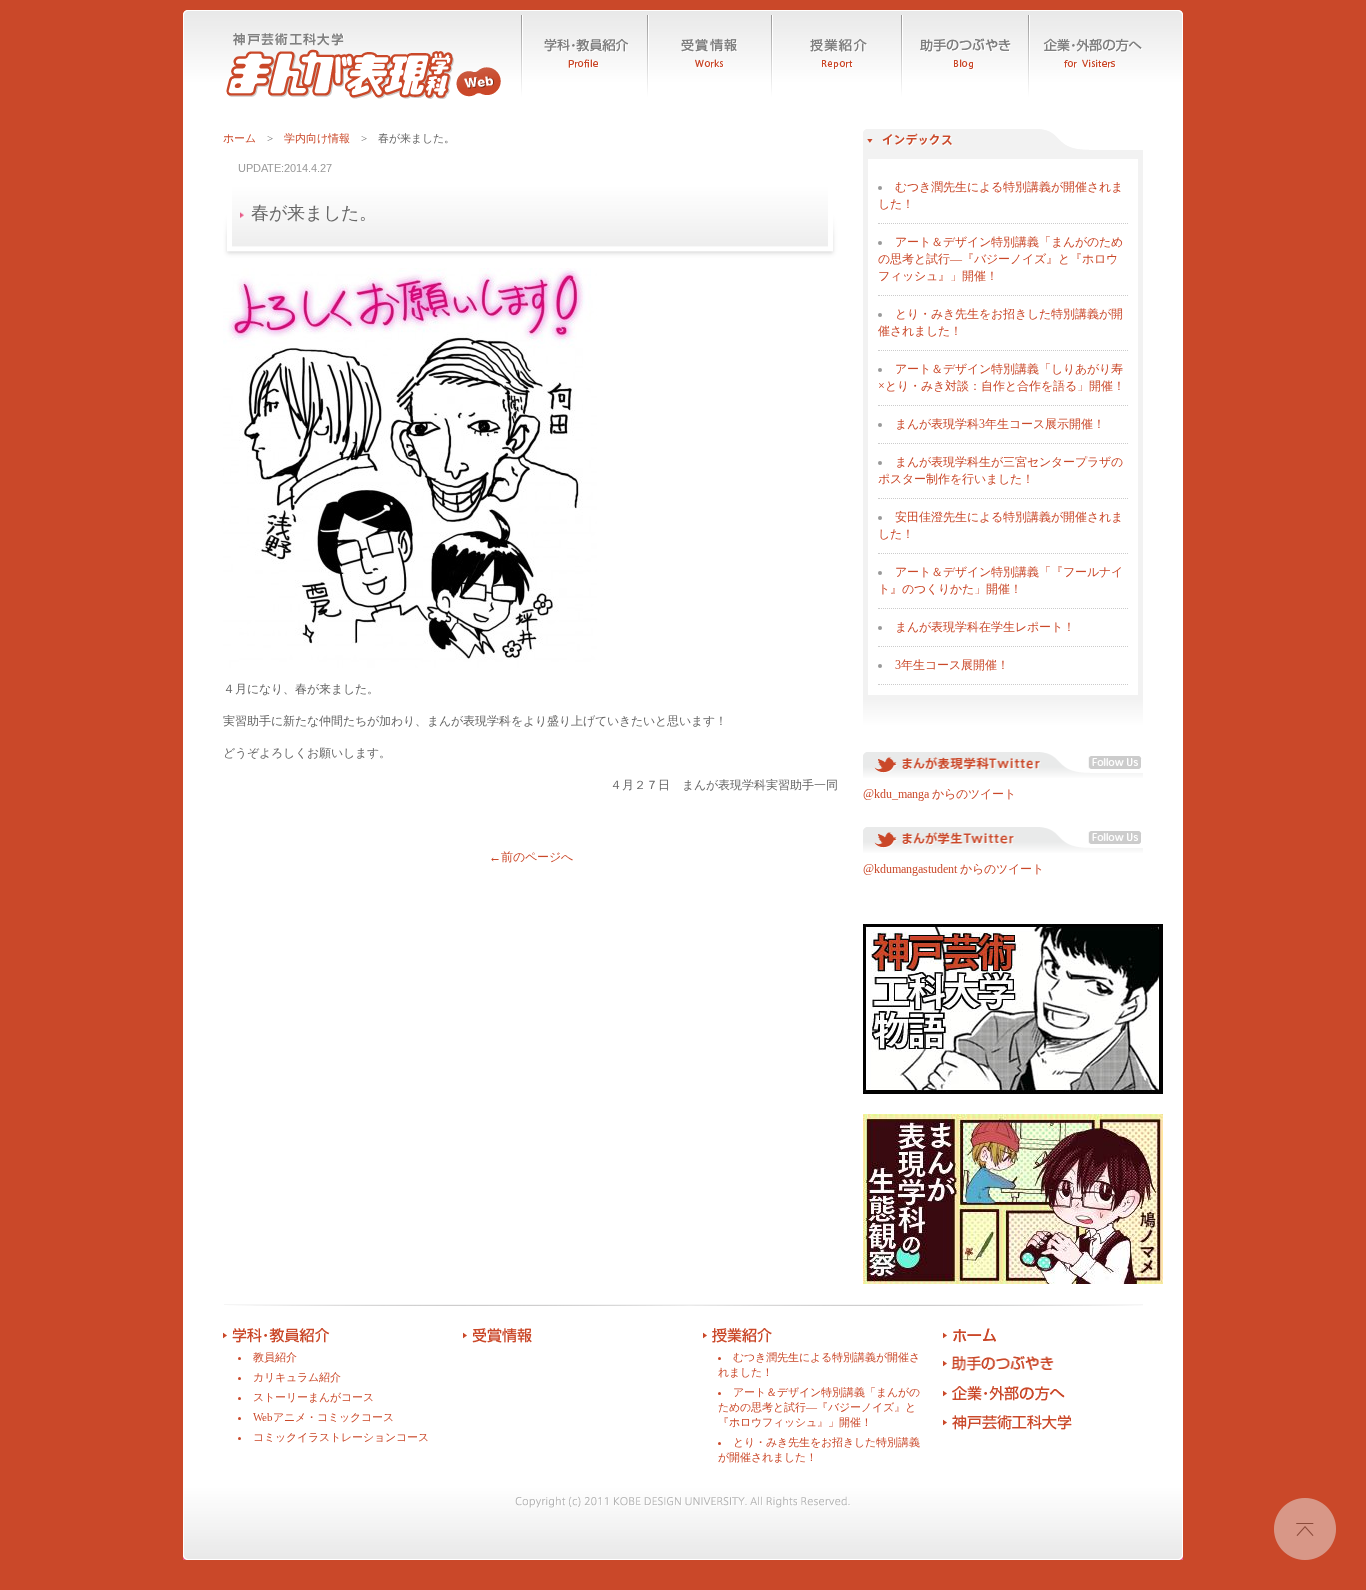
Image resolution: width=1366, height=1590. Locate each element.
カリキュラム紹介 (297, 1377)
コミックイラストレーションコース (341, 1437)
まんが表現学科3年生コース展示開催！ (1000, 424)
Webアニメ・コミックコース (323, 1417)
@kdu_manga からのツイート (939, 794)
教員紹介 (275, 1357)
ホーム (239, 138)
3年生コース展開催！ (952, 665)
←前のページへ (531, 857)
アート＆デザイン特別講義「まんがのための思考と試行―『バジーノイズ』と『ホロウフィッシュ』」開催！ (1000, 259)
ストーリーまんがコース (313, 1397)
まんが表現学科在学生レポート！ (985, 627)
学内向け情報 (317, 138)
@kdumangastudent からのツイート (955, 869)
